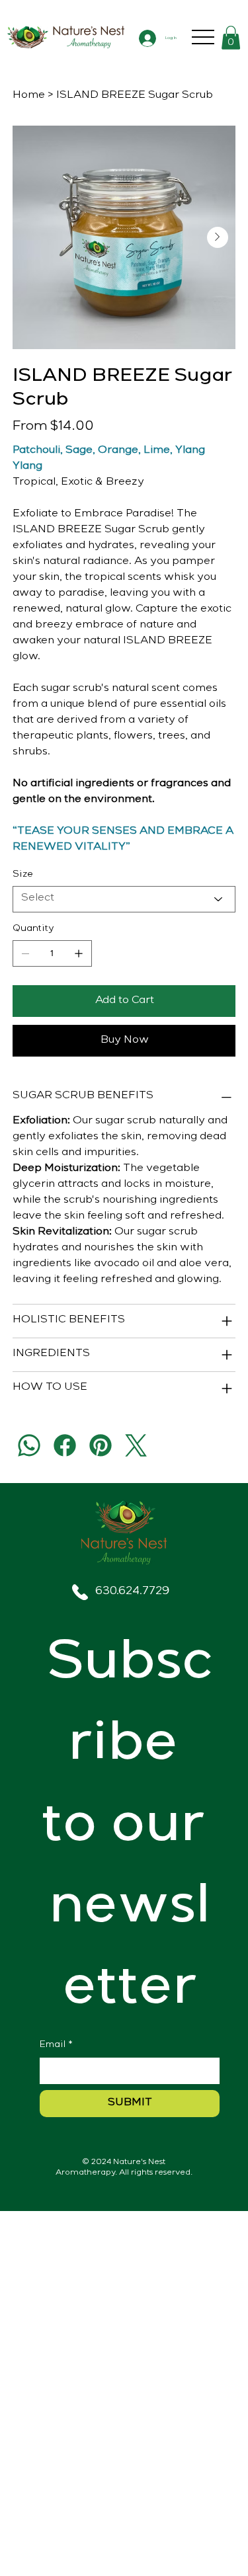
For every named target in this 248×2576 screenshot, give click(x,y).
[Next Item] (218, 237)
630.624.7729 (132, 1592)
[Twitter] (136, 1445)
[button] (231, 38)
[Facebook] (65, 1445)
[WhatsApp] (29, 1445)
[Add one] (79, 953)
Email (56, 2045)
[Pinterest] (101, 1445)
